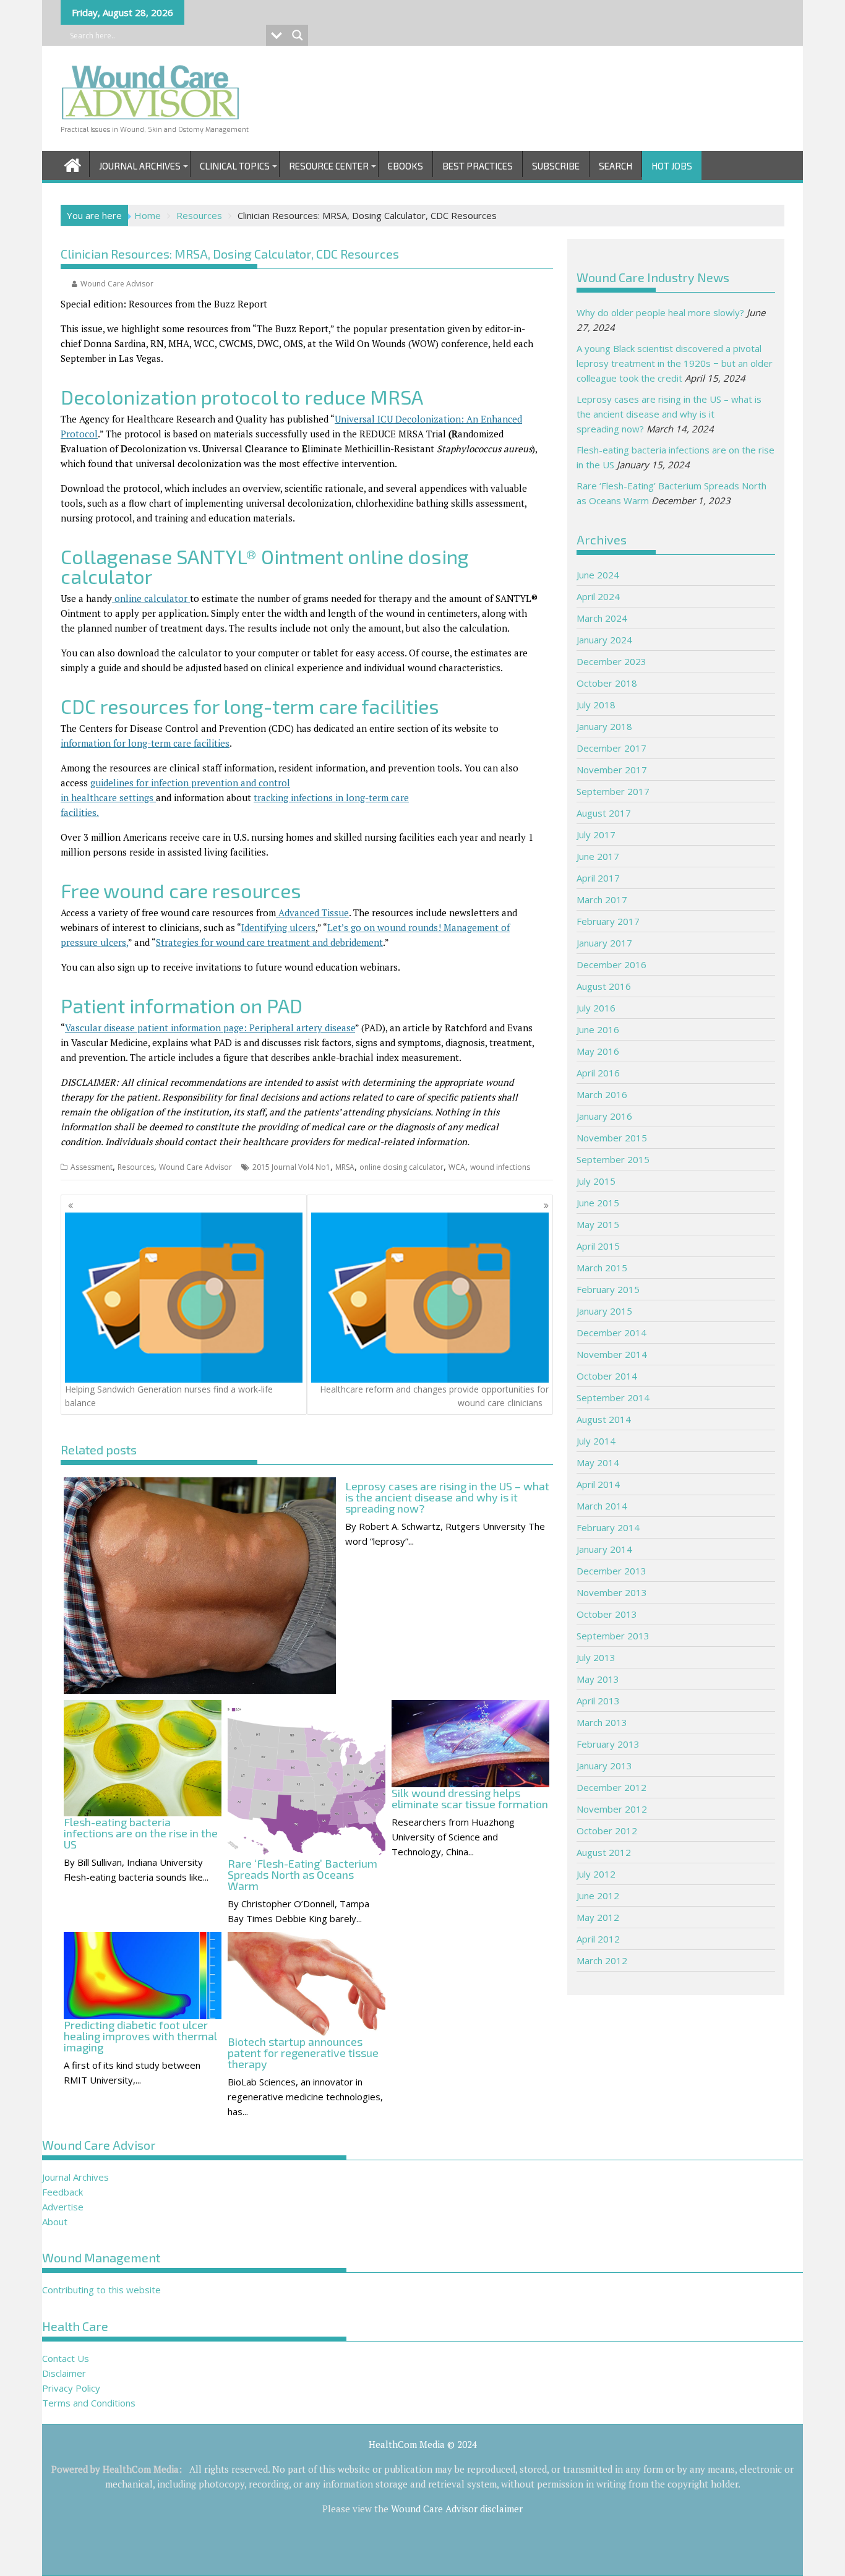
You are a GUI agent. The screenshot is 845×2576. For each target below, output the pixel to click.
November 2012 (612, 1809)
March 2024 (602, 618)
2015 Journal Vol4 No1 (291, 1167)
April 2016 (598, 1073)
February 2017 (608, 921)
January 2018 (604, 726)
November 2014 (612, 1354)
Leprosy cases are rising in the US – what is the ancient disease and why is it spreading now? (669, 414)
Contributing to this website (101, 2290)
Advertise (63, 2207)
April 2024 (598, 596)
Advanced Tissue (312, 912)
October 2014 (607, 1376)
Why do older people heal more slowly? (660, 312)
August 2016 (604, 986)
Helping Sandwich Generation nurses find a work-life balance (169, 1396)
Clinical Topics (235, 166)
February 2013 (608, 1744)
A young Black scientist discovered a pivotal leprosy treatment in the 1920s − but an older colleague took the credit (675, 363)
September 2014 (613, 1397)
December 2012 (611, 1787)
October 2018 (607, 683)
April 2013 (598, 1701)
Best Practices (478, 166)
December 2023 (611, 661)
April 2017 (598, 878)
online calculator (151, 598)
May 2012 (598, 1917)
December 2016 (611, 964)
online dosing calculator (401, 1167)
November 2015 (612, 1138)
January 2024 (604, 640)
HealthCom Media (141, 2469)
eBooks (405, 166)
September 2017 (613, 791)
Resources (136, 1167)
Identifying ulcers (278, 927)
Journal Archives (140, 166)
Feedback (62, 2192)
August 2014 (604, 1419)
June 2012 (598, 1896)
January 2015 (604, 1311)
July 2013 (596, 1657)
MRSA (345, 1167)
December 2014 (611, 1333)
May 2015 (598, 1224)
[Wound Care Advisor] (73, 164)
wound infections (500, 1167)
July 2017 (596, 835)
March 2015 (602, 1268)
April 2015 (598, 1246)
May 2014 (598, 1462)
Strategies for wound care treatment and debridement (269, 942)
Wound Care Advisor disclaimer (457, 2509)
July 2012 (596, 1874)
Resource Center (329, 166)
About (55, 2222)
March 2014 (602, 1506)
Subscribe (556, 166)
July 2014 (596, 1441)
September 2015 (613, 1159)
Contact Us (66, 2358)
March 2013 (602, 1722)
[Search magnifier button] (298, 35)
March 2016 (602, 1094)
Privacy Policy (71, 2388)
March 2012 (602, 1960)
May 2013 (598, 1679)
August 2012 (604, 1852)
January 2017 (604, 943)
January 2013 (604, 1766)
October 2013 (607, 1614)
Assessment (92, 1167)
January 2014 (604, 1549)
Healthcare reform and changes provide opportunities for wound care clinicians (434, 1396)
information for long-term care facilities (145, 743)
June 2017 (598, 856)
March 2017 (602, 899)
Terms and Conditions (89, 2403)
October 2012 (607, 1831)
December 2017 (611, 748)
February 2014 (608, 1527)
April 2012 (598, 1939)
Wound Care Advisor (117, 284)
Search (616, 166)
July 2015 (596, 1181)
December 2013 (611, 1571)
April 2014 (598, 1484)
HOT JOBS (672, 166)
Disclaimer (64, 2373)
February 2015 (608, 1289)
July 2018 (596, 705)
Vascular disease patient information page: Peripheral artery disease (210, 1028)
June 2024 (598, 575)
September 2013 (613, 1636)
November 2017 (612, 770)
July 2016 (596, 1008)
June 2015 (598, 1203)
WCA (457, 1167)
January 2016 (604, 1116)
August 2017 (604, 813)
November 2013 (612, 1592)
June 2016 (598, 1029)
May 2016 (598, 1051)
